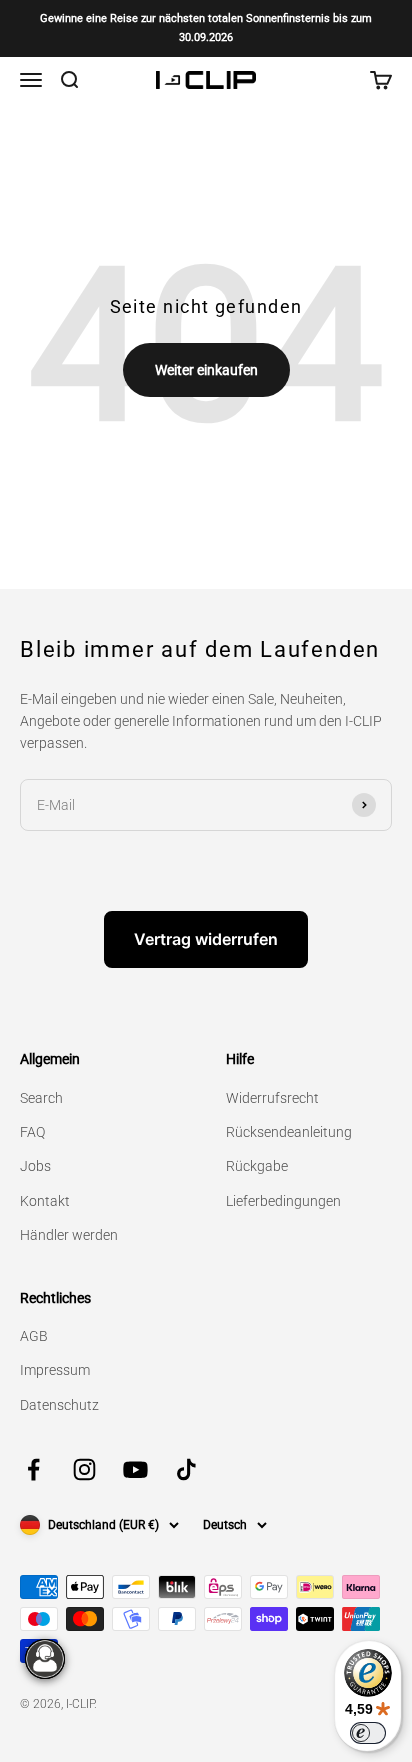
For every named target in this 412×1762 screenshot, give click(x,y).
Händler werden (69, 1235)
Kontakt (45, 1201)
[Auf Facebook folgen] (33, 1469)
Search (41, 1098)
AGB (34, 1336)
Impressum (55, 1370)
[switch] (368, 1733)
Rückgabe (257, 1166)
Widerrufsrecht (272, 1098)
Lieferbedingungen (283, 1201)
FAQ (32, 1132)
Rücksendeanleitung (289, 1132)
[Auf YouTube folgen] (135, 1469)
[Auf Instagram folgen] (84, 1469)
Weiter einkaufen (206, 370)
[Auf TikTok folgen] (186, 1469)
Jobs (35, 1166)
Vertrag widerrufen (206, 939)
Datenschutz (59, 1405)
